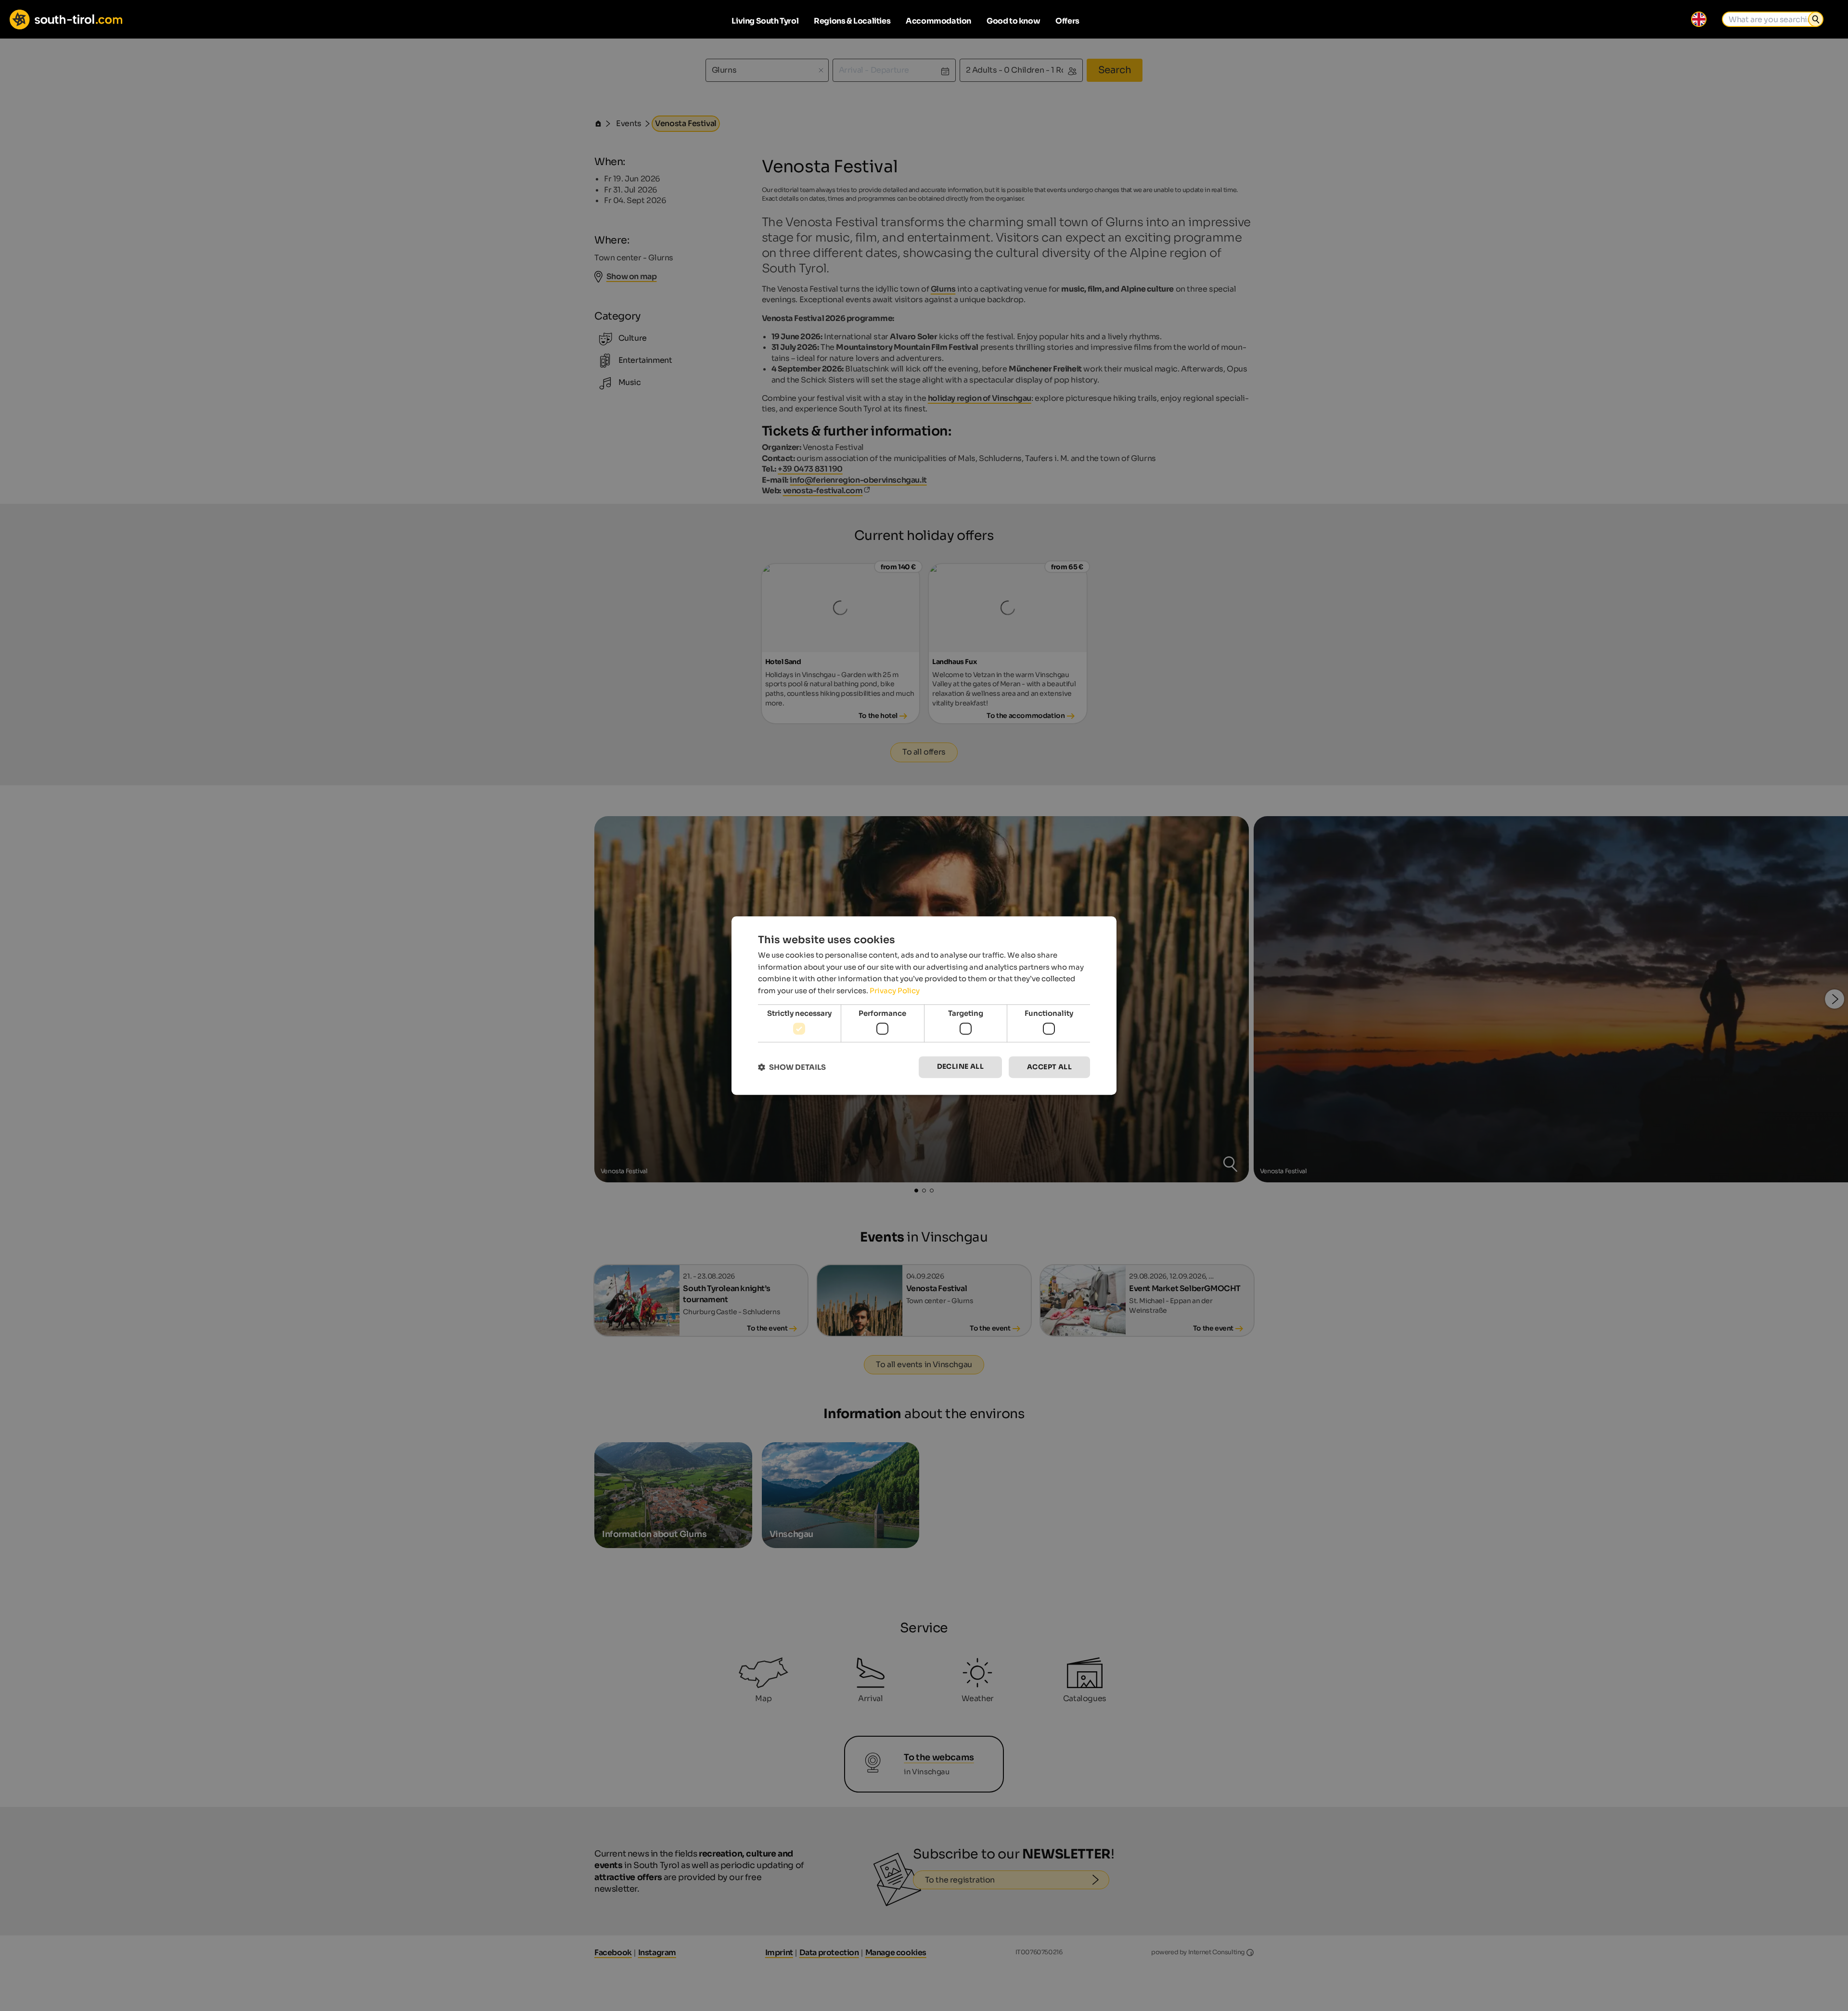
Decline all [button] (960, 1067)
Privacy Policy (895, 991)
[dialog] (924, 1006)
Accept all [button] (1049, 1067)
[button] (792, 1067)
